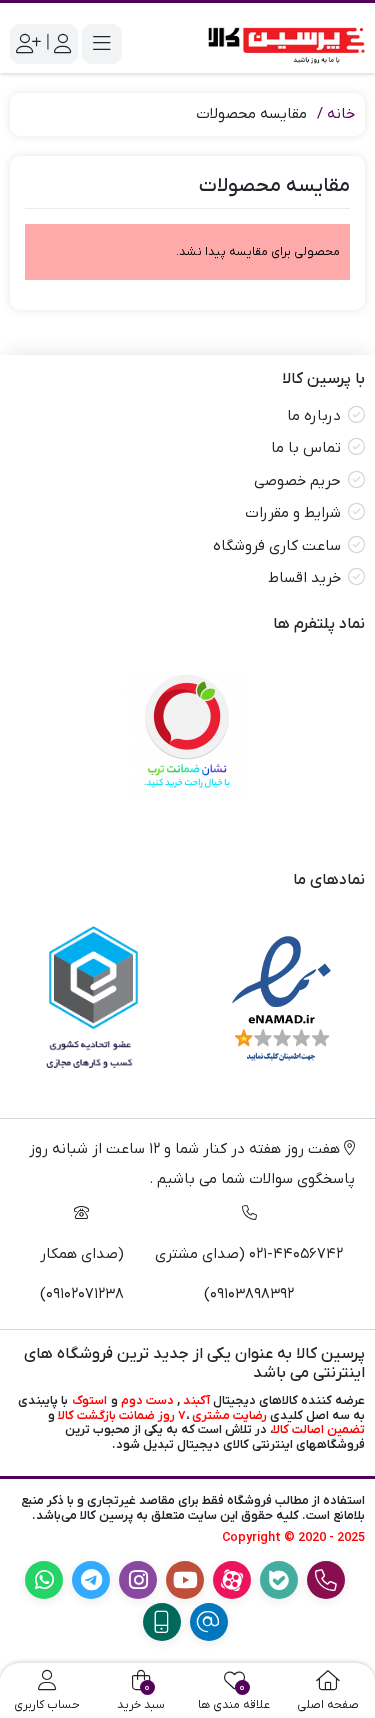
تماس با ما (306, 448)
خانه (341, 114)
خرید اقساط (304, 578)
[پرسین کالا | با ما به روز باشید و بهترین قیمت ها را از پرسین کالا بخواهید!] (282, 43)
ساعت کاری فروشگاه (277, 546)
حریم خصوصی (297, 481)
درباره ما (314, 416)
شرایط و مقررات (293, 513)
